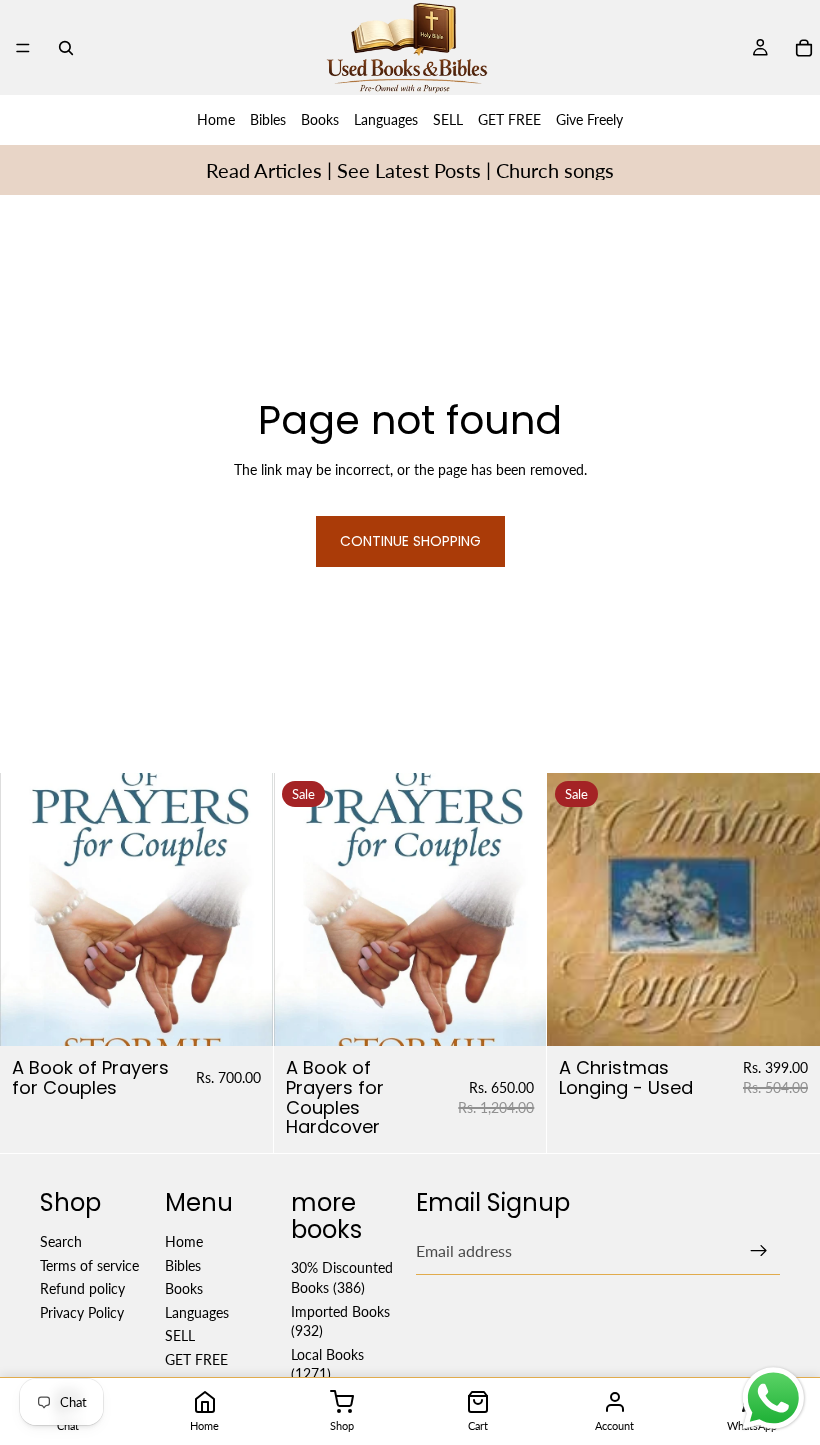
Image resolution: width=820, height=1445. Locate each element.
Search (61, 1241)
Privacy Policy (82, 1312)
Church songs (555, 170)
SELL (448, 119)
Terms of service (89, 1265)
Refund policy (82, 1288)
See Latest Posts (409, 170)
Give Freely (589, 119)
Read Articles (264, 170)
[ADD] (242, 1015)
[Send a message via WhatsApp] (773, 1398)
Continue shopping (410, 541)
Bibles (268, 119)
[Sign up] (759, 1251)
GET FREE (509, 119)
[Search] (66, 48)
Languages (386, 119)
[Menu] (23, 48)
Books (320, 119)
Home (216, 119)
